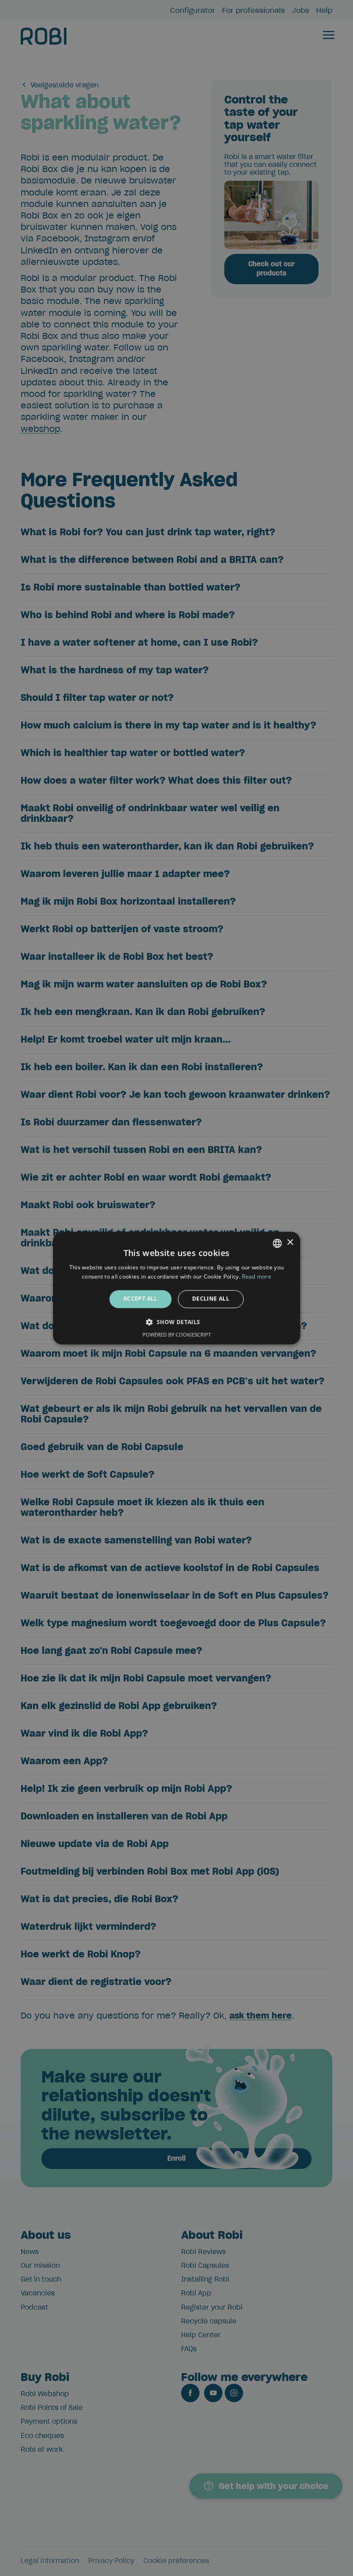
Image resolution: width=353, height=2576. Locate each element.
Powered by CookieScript (177, 1334)
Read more (256, 1277)
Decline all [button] (211, 1299)
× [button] (290, 1242)
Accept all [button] (140, 1299)
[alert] (176, 1288)
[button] (176, 1322)
